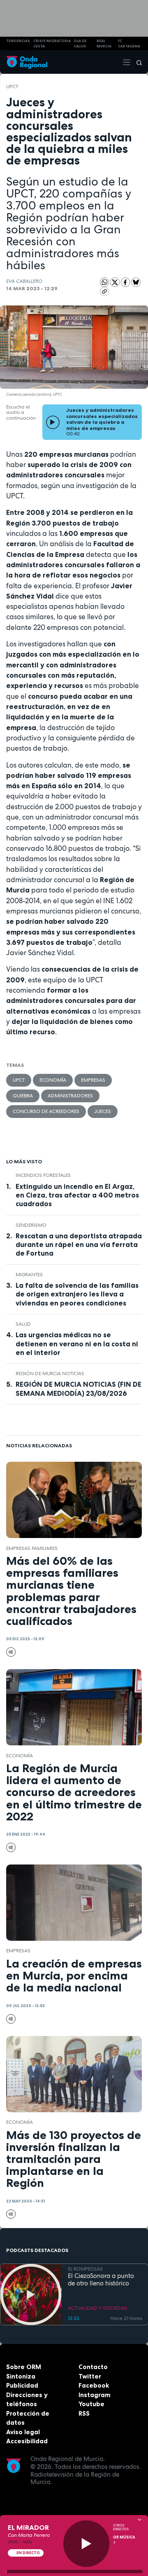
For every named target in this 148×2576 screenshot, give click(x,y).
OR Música (124, 2537)
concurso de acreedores (46, 1111)
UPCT (12, 87)
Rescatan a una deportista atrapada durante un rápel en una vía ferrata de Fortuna (79, 1245)
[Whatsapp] (105, 282)
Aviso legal (23, 2432)
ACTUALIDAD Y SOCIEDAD (98, 2308)
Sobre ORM (24, 2367)
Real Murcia (104, 43)
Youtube (91, 2404)
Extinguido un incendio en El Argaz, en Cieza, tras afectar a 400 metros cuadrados (77, 1195)
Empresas (93, 1080)
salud (23, 1324)
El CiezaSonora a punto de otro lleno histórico (101, 2280)
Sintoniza (21, 2376)
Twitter (90, 2376)
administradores (70, 1096)
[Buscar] (136, 62)
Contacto (93, 2367)
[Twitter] (116, 282)
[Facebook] (126, 282)
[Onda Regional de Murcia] (27, 62)
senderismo (31, 1225)
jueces (103, 1111)
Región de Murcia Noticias (50, 1374)
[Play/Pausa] (87, 2544)
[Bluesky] (136, 282)
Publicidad (22, 2385)
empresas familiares (32, 1548)
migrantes (29, 1275)
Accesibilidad (27, 2441)
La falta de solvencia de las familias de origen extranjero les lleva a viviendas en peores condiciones (77, 1294)
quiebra (23, 1096)
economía (53, 1080)
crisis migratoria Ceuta (52, 43)
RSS (84, 2413)
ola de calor (80, 43)
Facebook (94, 2385)
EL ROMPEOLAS (85, 2269)
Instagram (95, 2395)
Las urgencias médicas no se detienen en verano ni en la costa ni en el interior (77, 1343)
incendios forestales (43, 1175)
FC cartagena (129, 43)
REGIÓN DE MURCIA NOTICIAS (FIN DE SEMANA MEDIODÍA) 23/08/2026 (79, 1389)
